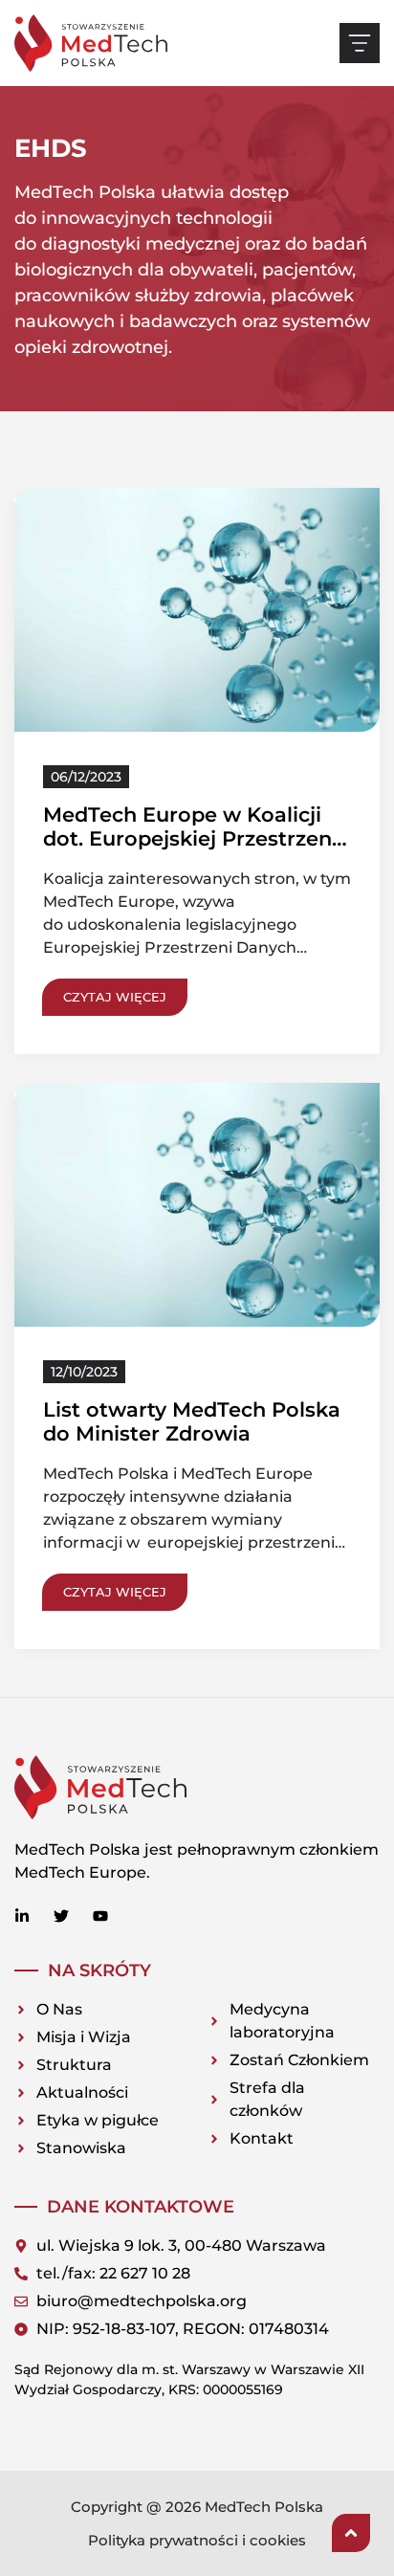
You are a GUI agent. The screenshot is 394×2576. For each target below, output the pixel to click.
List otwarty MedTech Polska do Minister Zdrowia (192, 1421)
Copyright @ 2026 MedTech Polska (197, 2507)
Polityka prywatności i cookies (197, 2540)
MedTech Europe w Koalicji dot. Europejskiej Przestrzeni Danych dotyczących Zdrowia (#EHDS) (195, 851)
